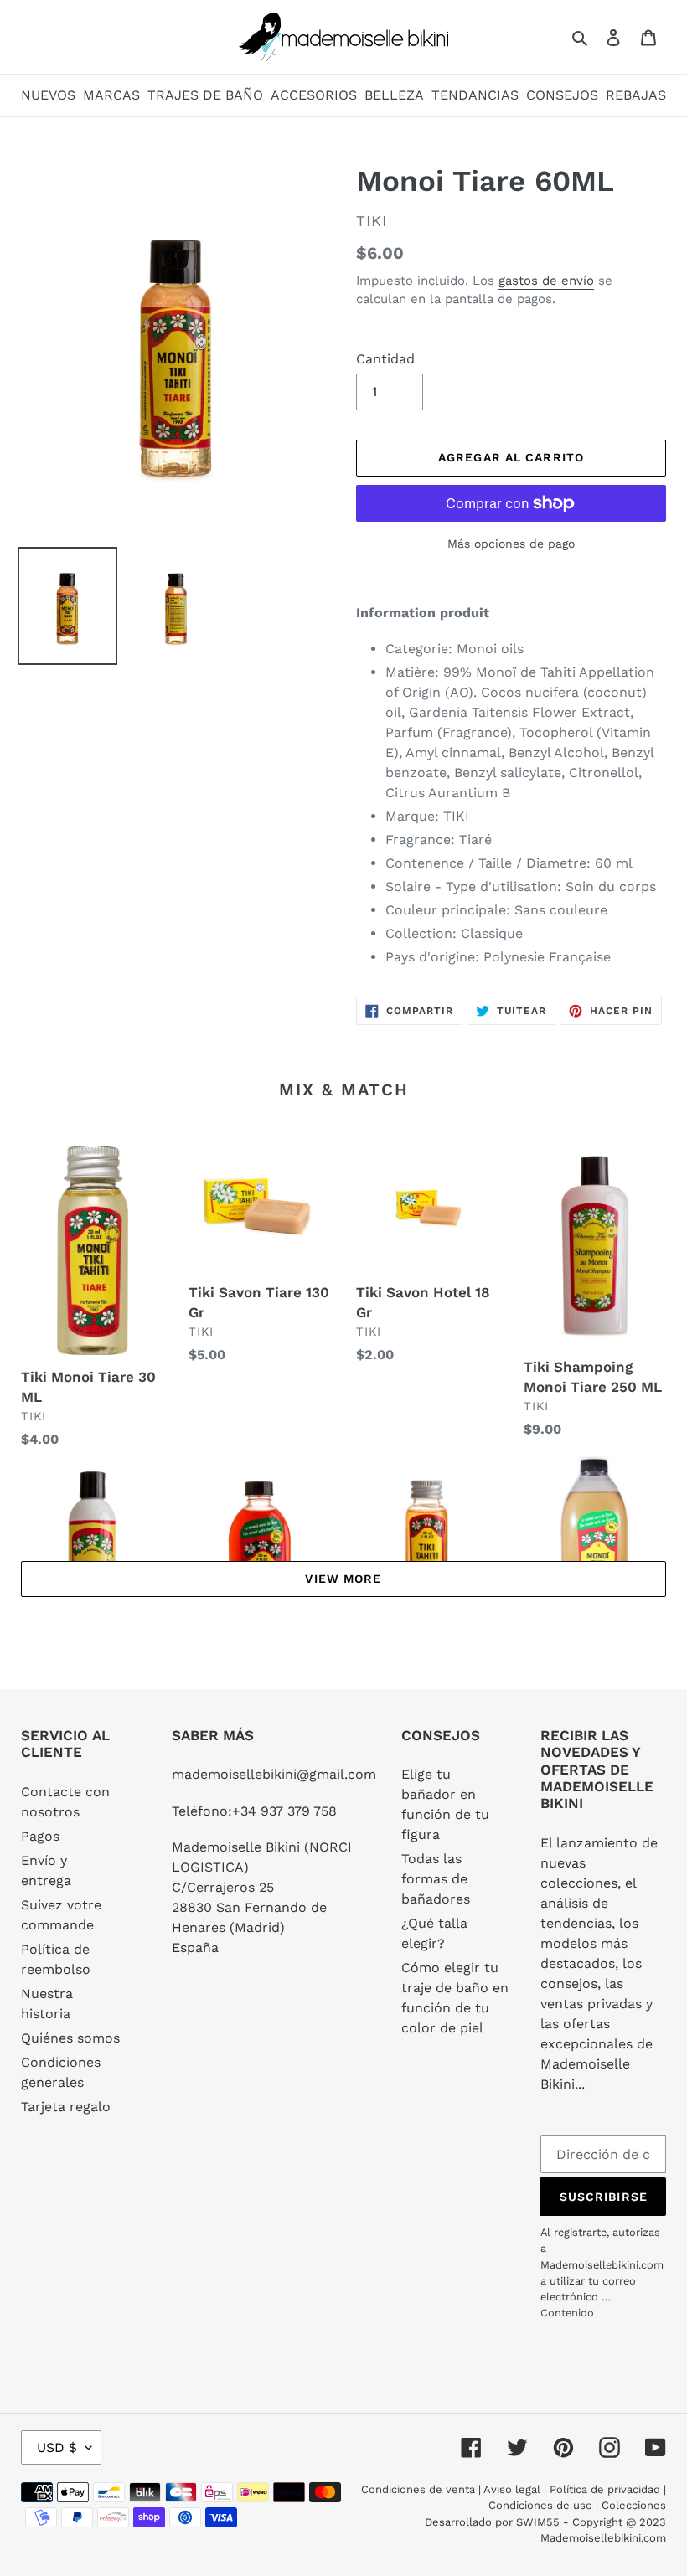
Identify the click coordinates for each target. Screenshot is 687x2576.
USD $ (57, 2447)
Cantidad (385, 359)
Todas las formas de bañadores (436, 1879)
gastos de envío (546, 281)
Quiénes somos (70, 2038)
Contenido (567, 2313)
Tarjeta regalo (66, 2107)
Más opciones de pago (511, 544)
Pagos (40, 1836)
